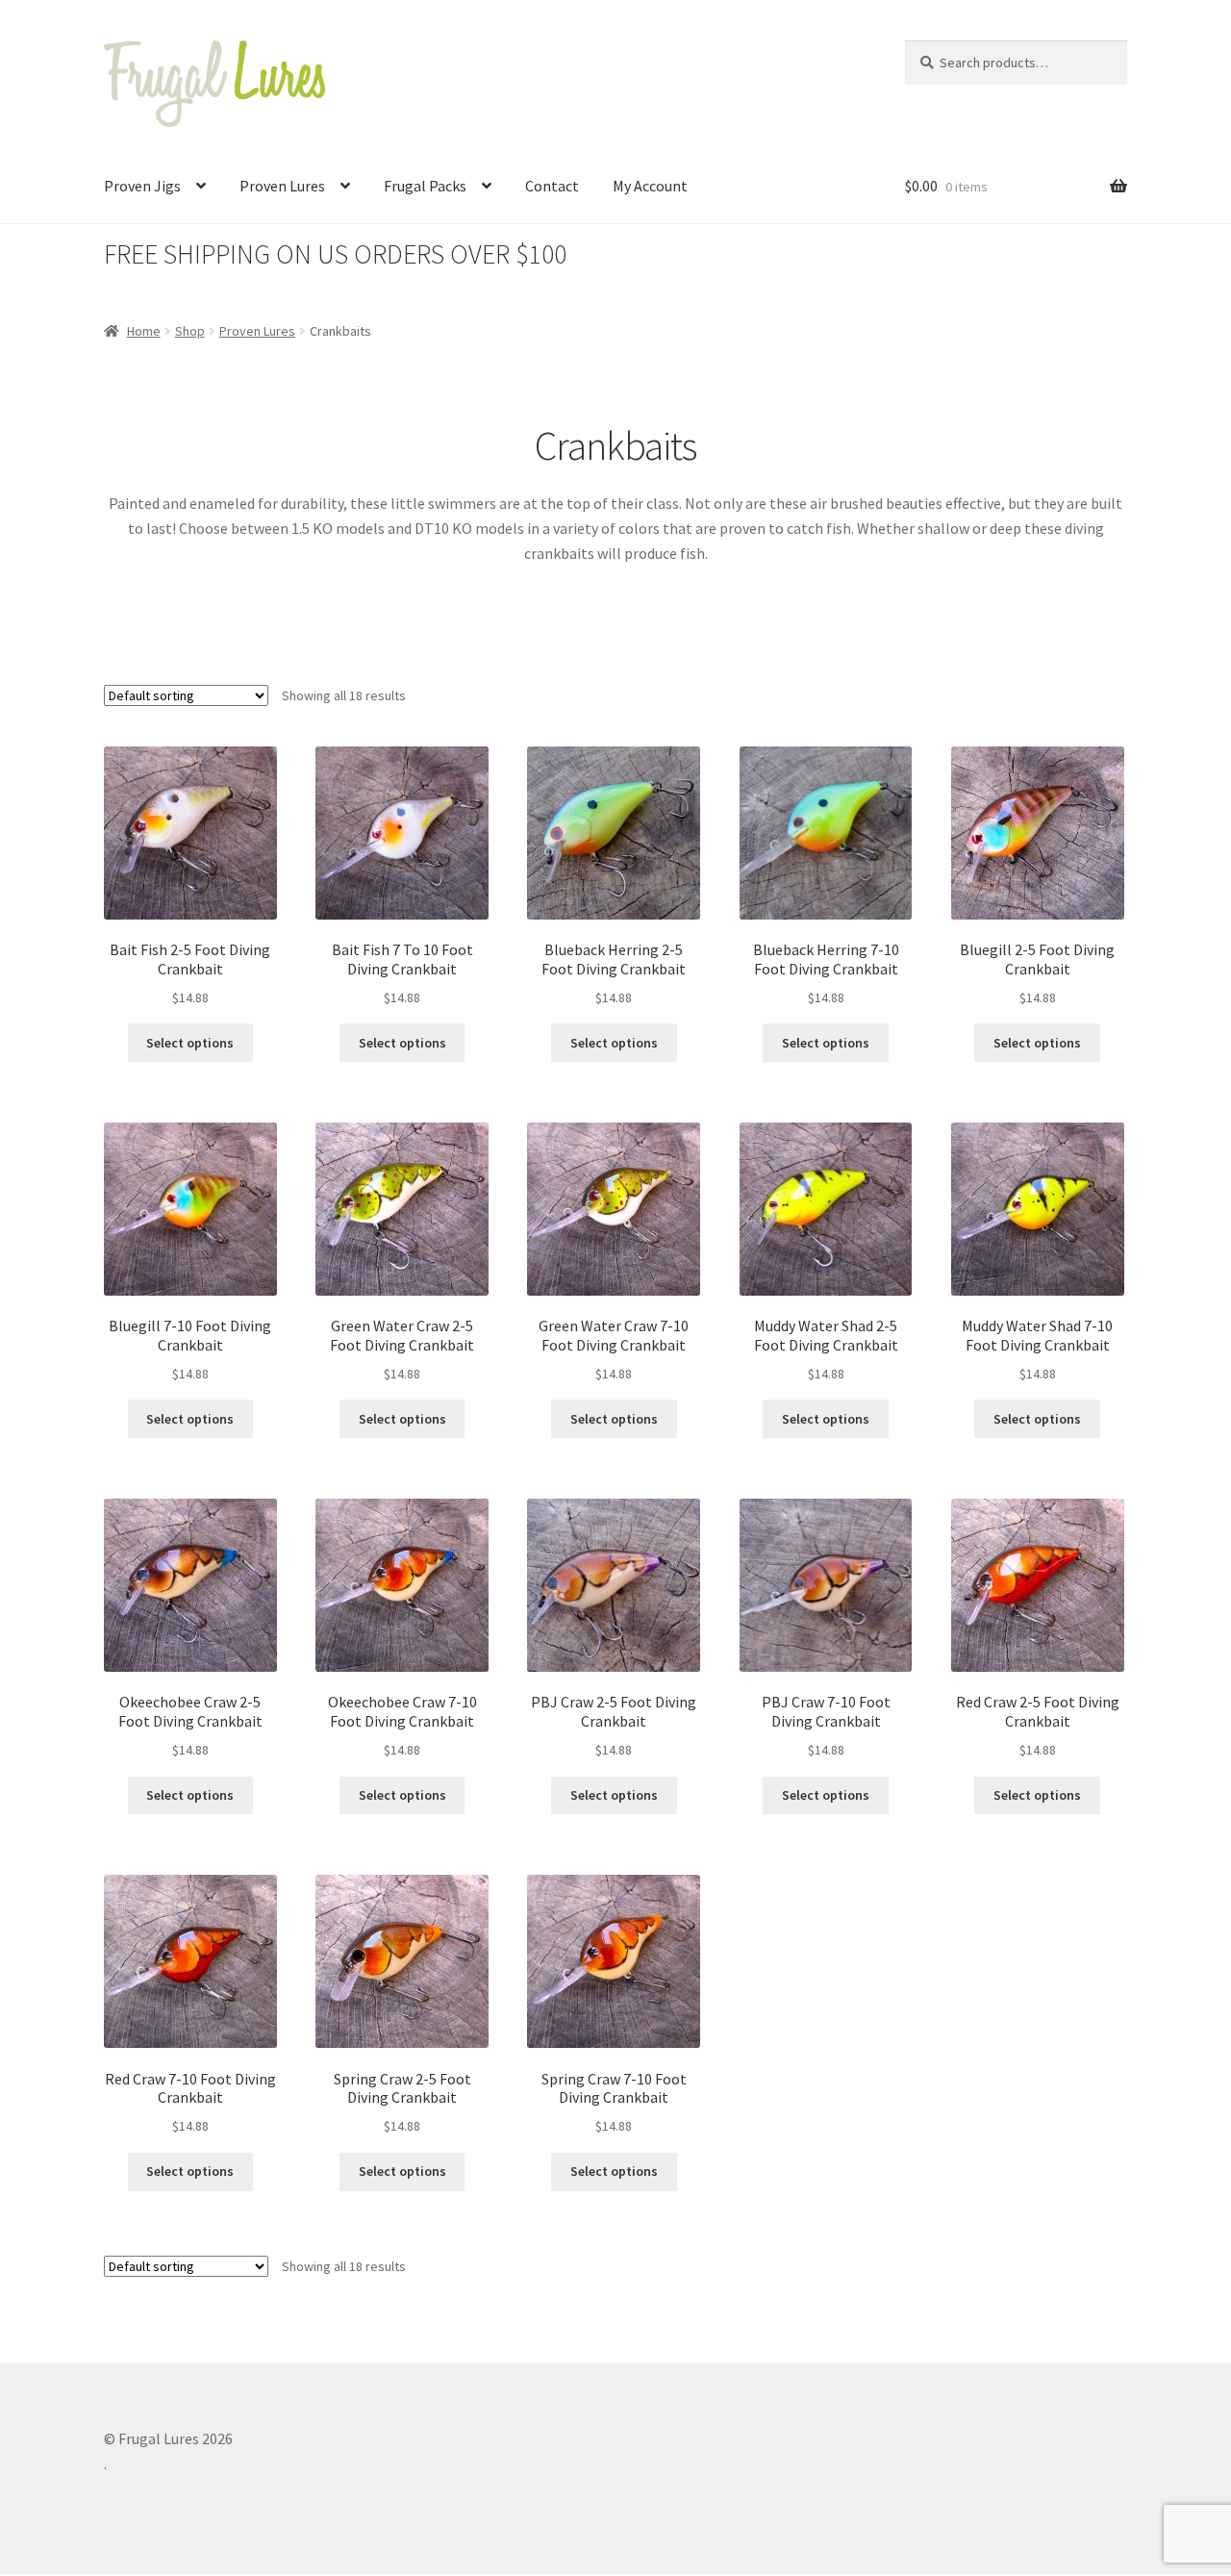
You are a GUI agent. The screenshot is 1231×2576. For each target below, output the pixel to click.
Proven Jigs (142, 186)
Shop (190, 331)
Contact (552, 186)
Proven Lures (282, 186)
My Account (650, 186)
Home (144, 331)
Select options (190, 1043)
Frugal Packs (425, 186)
